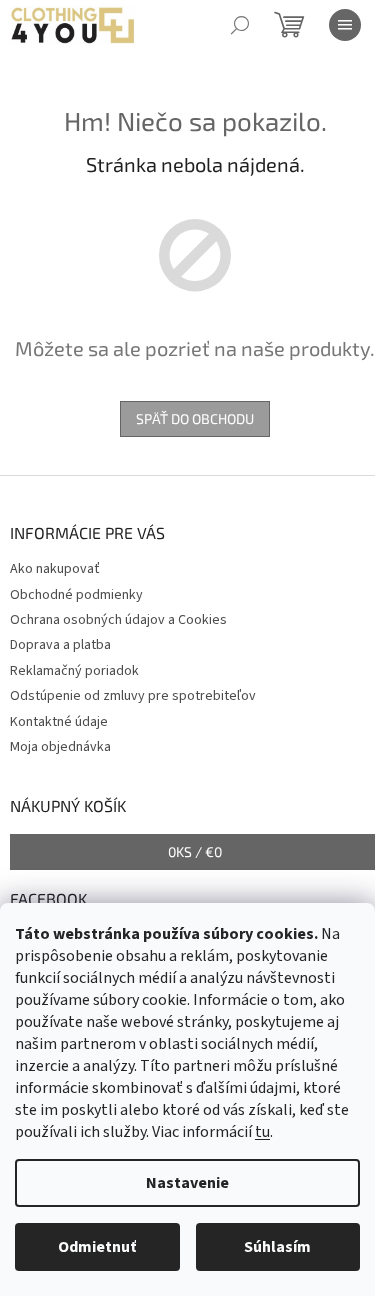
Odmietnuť (97, 1247)
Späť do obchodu (195, 418)
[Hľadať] (240, 25)
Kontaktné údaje (59, 722)
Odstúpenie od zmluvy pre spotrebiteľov (133, 696)
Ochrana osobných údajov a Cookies (118, 620)
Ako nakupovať (55, 569)
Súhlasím (277, 1247)
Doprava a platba (60, 645)
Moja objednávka (60, 747)
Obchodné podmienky (76, 595)
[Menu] (345, 25)
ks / (195, 851)
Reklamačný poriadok (74, 671)
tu (262, 1132)
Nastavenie (187, 1183)
